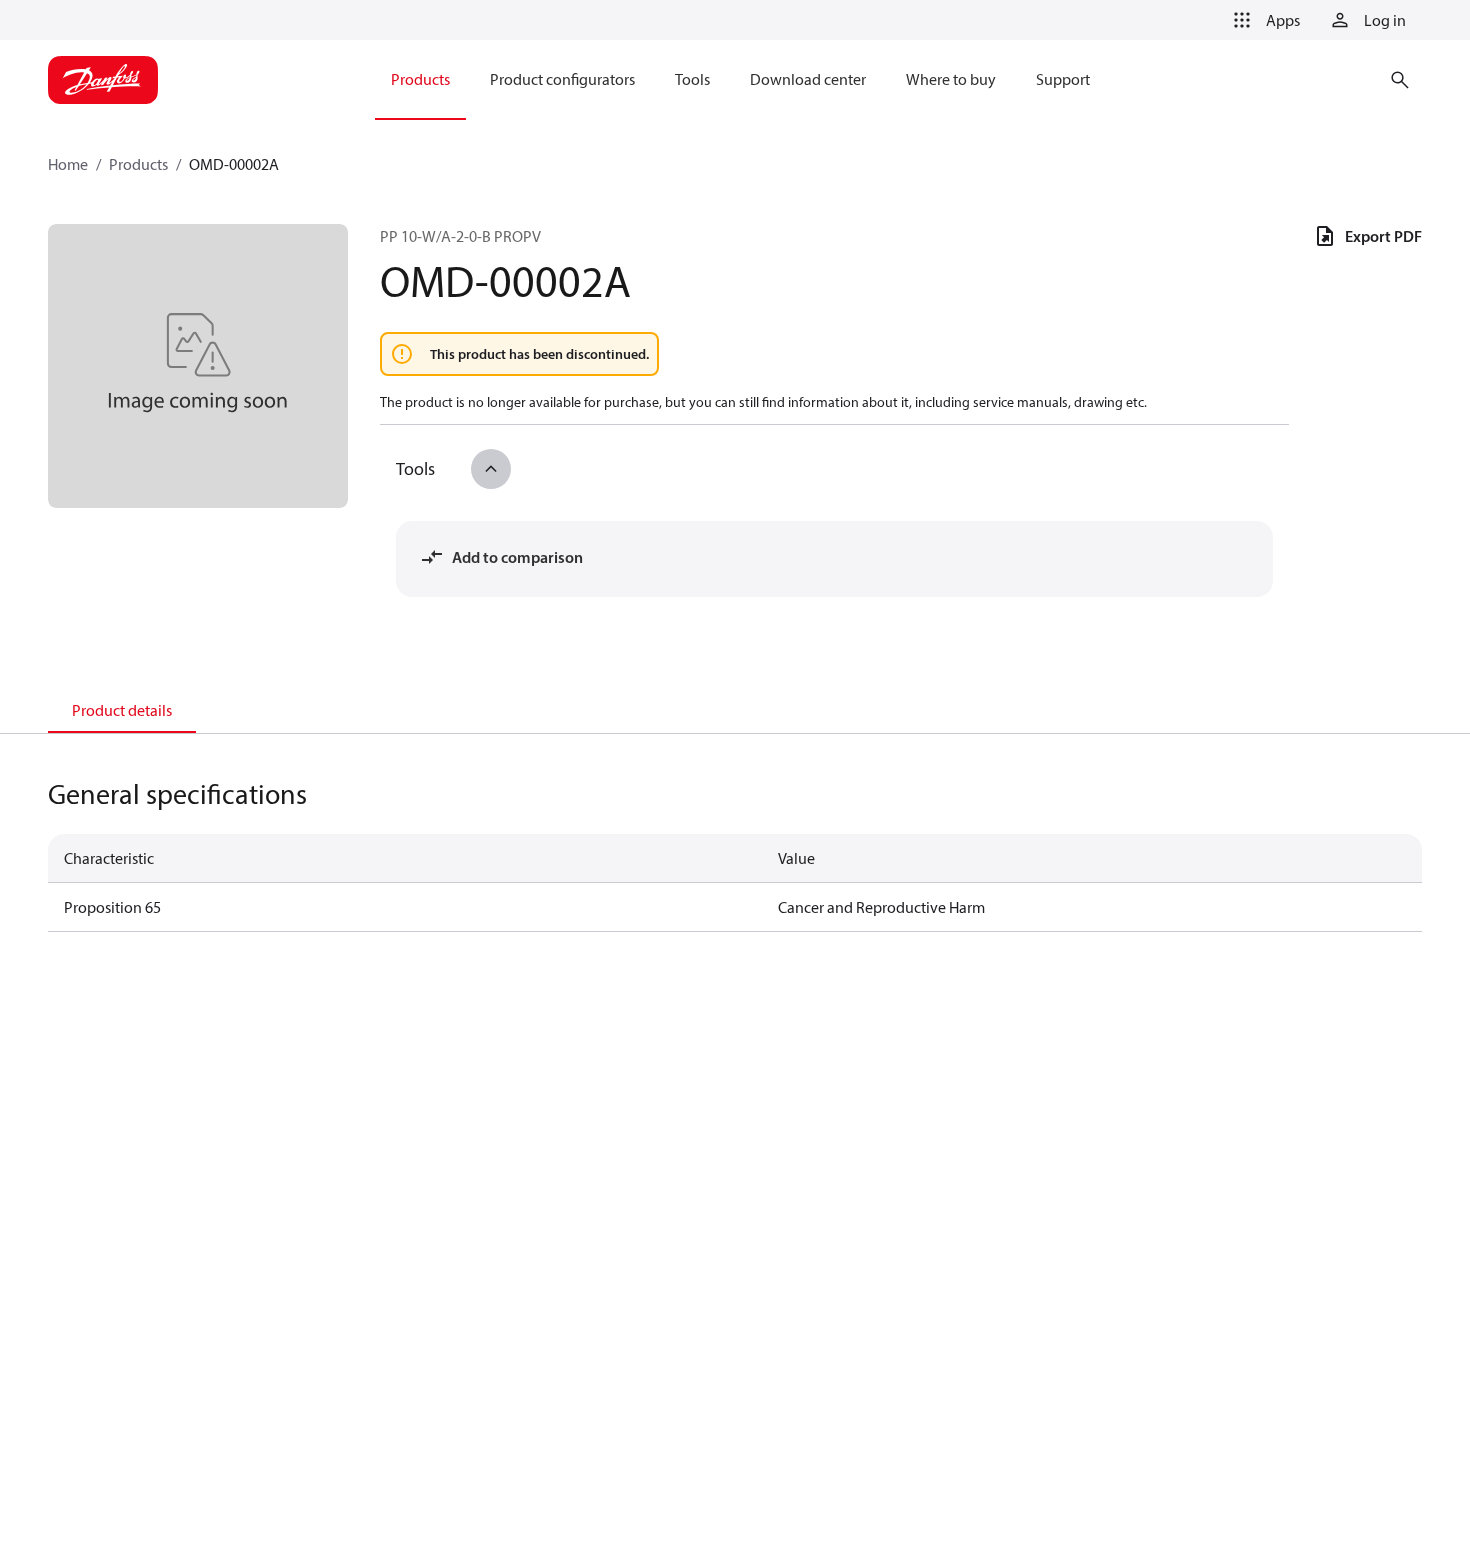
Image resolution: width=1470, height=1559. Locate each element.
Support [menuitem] (1063, 79)
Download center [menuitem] (808, 79)
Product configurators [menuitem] (562, 79)
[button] (1263, 20)
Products (138, 164)
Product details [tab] (122, 710)
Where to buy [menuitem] (951, 79)
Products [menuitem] (420, 79)
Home (68, 164)
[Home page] (103, 80)
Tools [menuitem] (692, 79)
